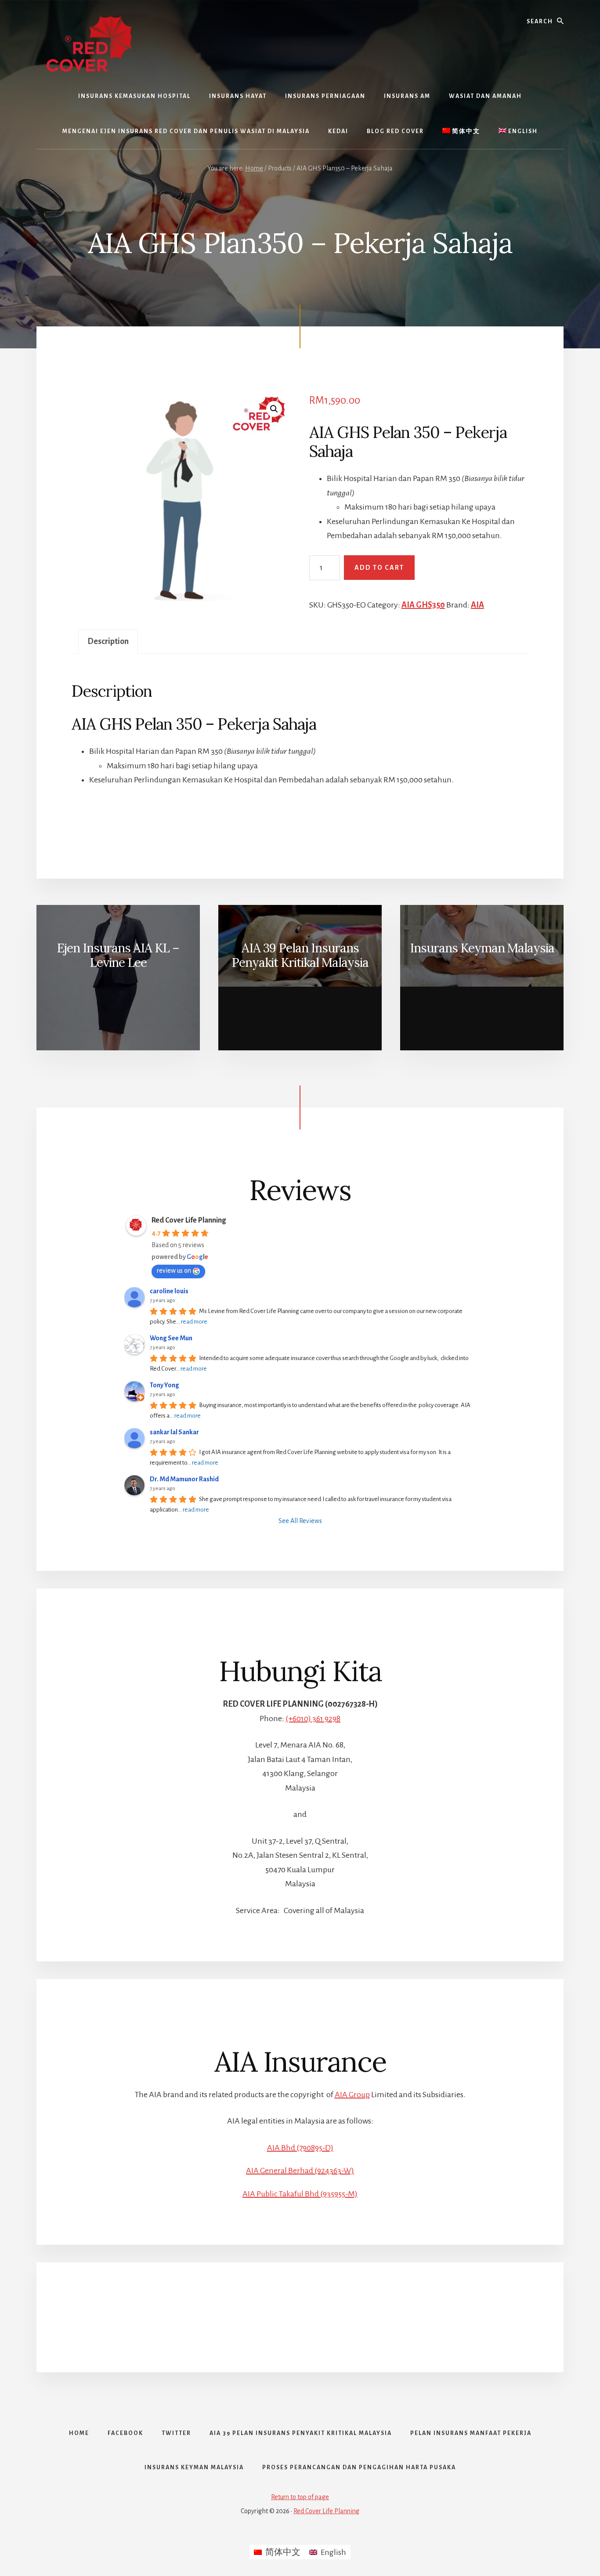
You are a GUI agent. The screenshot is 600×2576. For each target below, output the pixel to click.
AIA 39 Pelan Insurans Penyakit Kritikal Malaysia (300, 955)
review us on (174, 1270)
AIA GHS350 (423, 605)
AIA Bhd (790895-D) (300, 2148)
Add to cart (379, 568)
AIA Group (352, 2095)
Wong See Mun (171, 1338)
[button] (274, 409)
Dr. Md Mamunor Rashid (184, 1479)
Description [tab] (108, 641)
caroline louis (169, 1291)
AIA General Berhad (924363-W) (300, 2171)
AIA (477, 605)
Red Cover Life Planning (189, 1220)
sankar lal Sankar (174, 1432)
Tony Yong (164, 1385)
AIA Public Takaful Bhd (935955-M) (300, 2194)
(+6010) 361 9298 (313, 1719)
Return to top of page (300, 2497)
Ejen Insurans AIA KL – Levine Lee (118, 955)
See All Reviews (300, 1521)
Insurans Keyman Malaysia (482, 948)
